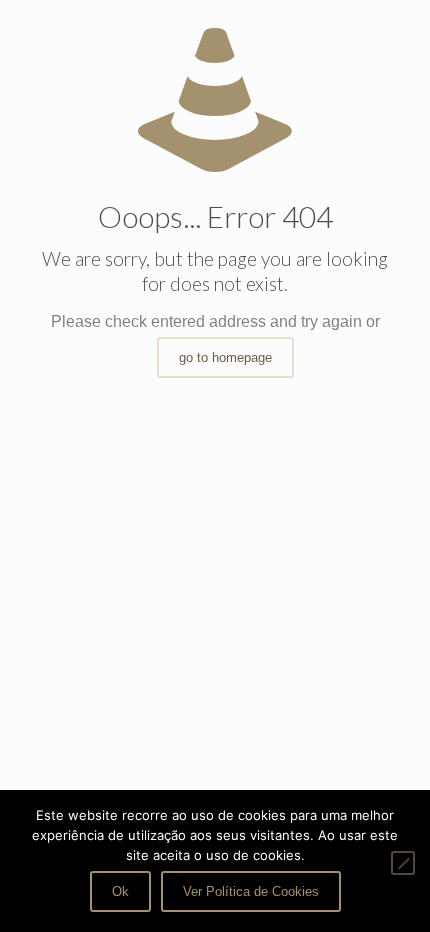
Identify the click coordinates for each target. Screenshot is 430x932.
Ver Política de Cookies (251, 891)
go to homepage (225, 357)
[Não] (403, 863)
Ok (120, 891)
